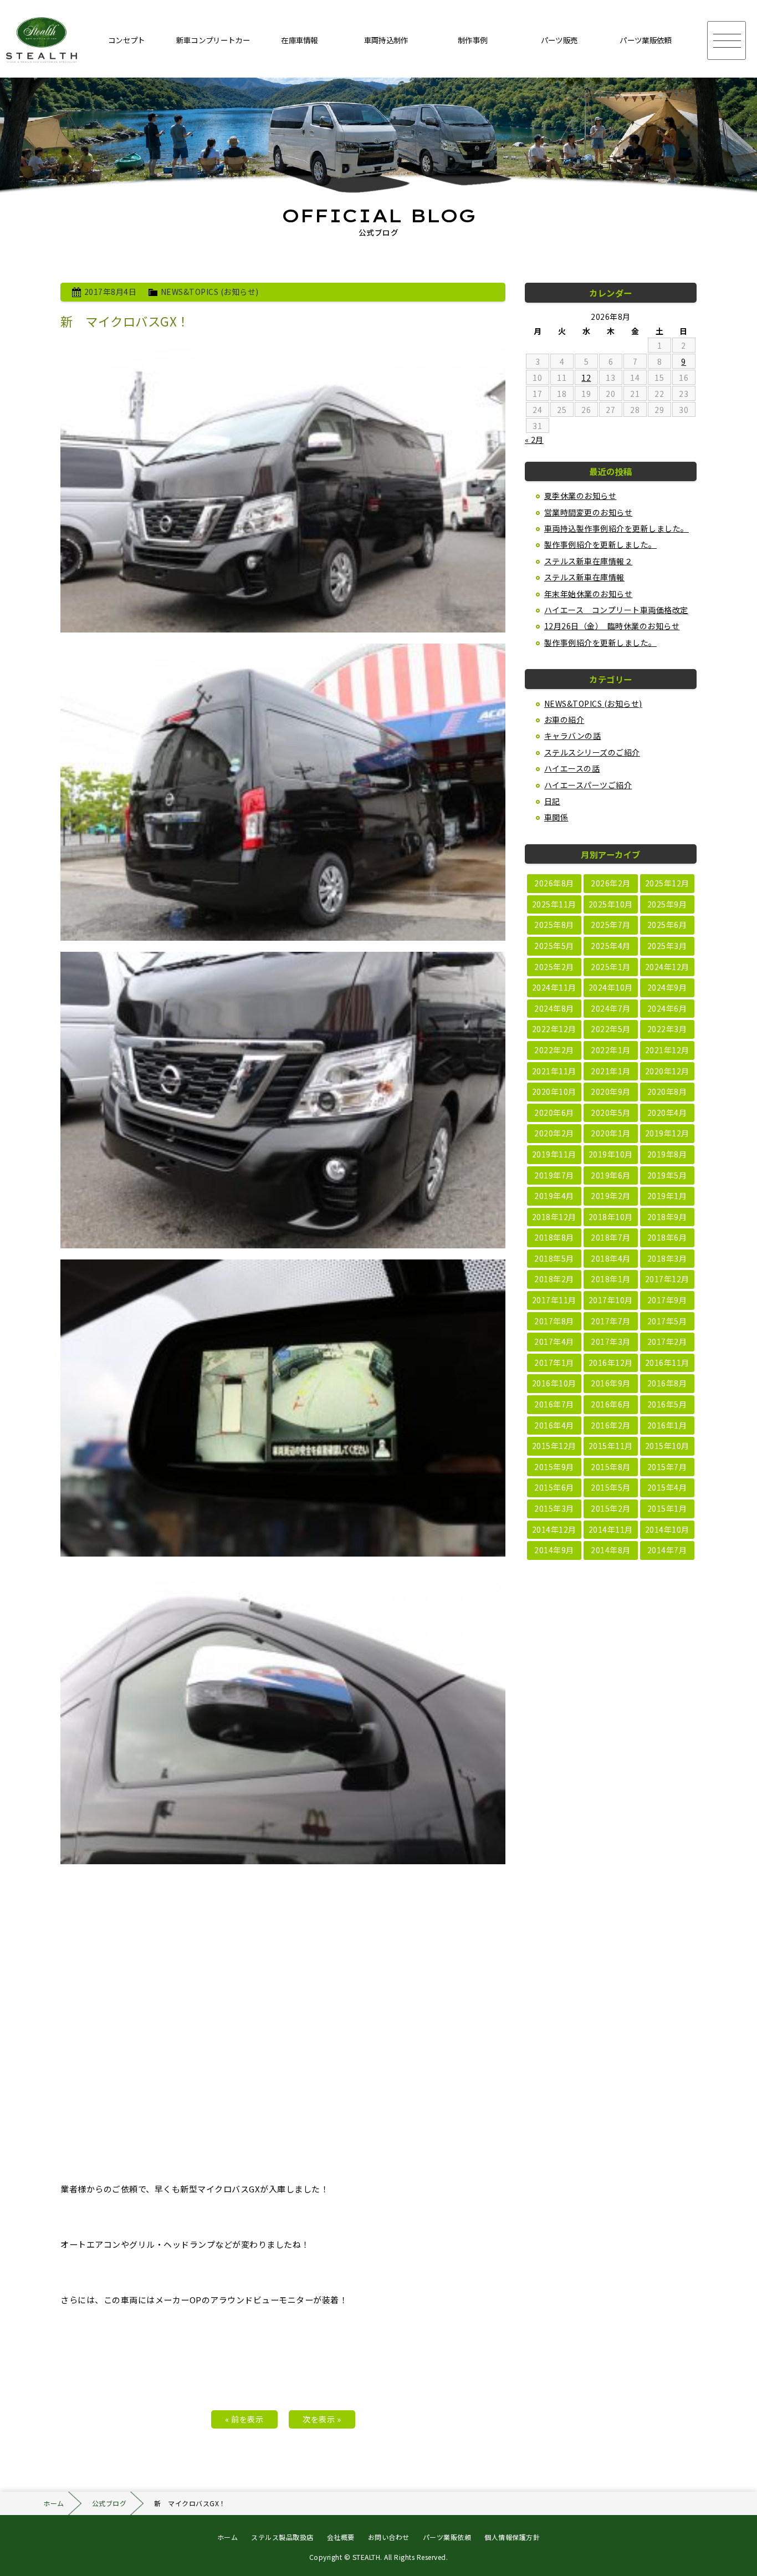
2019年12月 (667, 1133)
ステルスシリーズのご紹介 (592, 752)
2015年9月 (554, 1467)
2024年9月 (667, 987)
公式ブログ (109, 2503)
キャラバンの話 (573, 736)
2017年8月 (554, 1321)
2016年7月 (554, 1404)
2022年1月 (611, 1050)
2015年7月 (667, 1467)
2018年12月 (554, 1217)
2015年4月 (667, 1487)
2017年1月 (554, 1363)
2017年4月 (554, 1341)
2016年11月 (667, 1363)
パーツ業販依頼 (645, 40)
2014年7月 (667, 1550)
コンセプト (127, 40)
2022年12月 (554, 1029)
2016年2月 (611, 1425)
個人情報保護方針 (512, 2537)
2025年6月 (667, 925)
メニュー (727, 40)
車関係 (556, 817)
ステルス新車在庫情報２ (589, 561)
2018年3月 (667, 1258)
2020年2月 (554, 1133)
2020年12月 (667, 1071)
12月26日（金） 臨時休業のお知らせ (612, 626)
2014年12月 (554, 1529)
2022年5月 (611, 1029)
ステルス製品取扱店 (282, 2537)
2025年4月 (611, 946)
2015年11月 (611, 1446)
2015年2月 (611, 1508)
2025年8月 (554, 925)
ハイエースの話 (572, 768)
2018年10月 (611, 1217)
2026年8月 (554, 883)
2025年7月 (611, 925)
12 (586, 378)
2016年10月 (554, 1383)
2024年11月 (554, 987)
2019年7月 (554, 1175)
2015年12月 (554, 1446)
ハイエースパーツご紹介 (588, 785)
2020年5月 (611, 1113)
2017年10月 (611, 1300)
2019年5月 (667, 1175)
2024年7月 (611, 1008)
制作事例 (472, 40)
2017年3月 (611, 1341)
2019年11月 (554, 1154)
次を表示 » (322, 2419)
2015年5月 (611, 1487)
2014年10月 (667, 1529)
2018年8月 (554, 1237)
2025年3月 (667, 946)
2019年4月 (554, 1196)
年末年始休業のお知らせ (589, 594)
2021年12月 (667, 1050)
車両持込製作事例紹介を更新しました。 (617, 528)
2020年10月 (554, 1091)
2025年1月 (611, 967)
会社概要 (341, 2537)
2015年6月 (554, 1487)
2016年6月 (611, 1404)
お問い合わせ (389, 2537)
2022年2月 (554, 1050)
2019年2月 (611, 1196)
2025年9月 (667, 904)
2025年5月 (554, 946)
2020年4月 (667, 1113)
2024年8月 (554, 1008)
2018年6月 (667, 1237)
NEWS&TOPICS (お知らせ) (210, 292)
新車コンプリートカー (213, 40)
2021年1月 (611, 1071)
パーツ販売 (559, 40)
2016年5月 (667, 1404)
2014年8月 (611, 1550)
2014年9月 (554, 1550)
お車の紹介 (564, 720)
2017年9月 (667, 1300)
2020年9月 (611, 1091)
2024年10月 (611, 987)
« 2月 (534, 440)
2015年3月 (554, 1508)
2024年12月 (667, 967)
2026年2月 (611, 883)
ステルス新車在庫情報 (584, 577)
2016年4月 (554, 1425)
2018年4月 (611, 1258)
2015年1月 (667, 1508)
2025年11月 (554, 904)
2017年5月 (667, 1321)
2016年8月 (667, 1383)
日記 (552, 801)
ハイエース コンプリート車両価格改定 (616, 610)
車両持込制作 (386, 40)
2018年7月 (611, 1237)
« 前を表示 (244, 2419)
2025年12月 (667, 883)
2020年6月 (554, 1113)
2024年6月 (667, 1008)
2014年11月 (611, 1529)
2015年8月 (611, 1467)
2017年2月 (667, 1341)
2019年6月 (611, 1175)
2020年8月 (667, 1091)
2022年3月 (667, 1029)
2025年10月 (611, 904)
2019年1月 (667, 1196)
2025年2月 (554, 967)
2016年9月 (611, 1383)
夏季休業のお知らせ (580, 496)
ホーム (54, 2503)
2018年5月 (554, 1258)
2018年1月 (611, 1279)
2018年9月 (667, 1217)
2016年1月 (667, 1425)
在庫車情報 (300, 40)
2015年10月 (667, 1446)
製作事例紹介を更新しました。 (600, 544)
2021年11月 (554, 1071)
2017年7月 (611, 1321)
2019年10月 (611, 1154)
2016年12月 (611, 1363)
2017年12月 (667, 1279)
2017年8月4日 (111, 292)
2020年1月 (611, 1133)
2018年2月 (554, 1279)
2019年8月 (667, 1154)
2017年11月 (554, 1300)
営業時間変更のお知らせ (589, 512)
